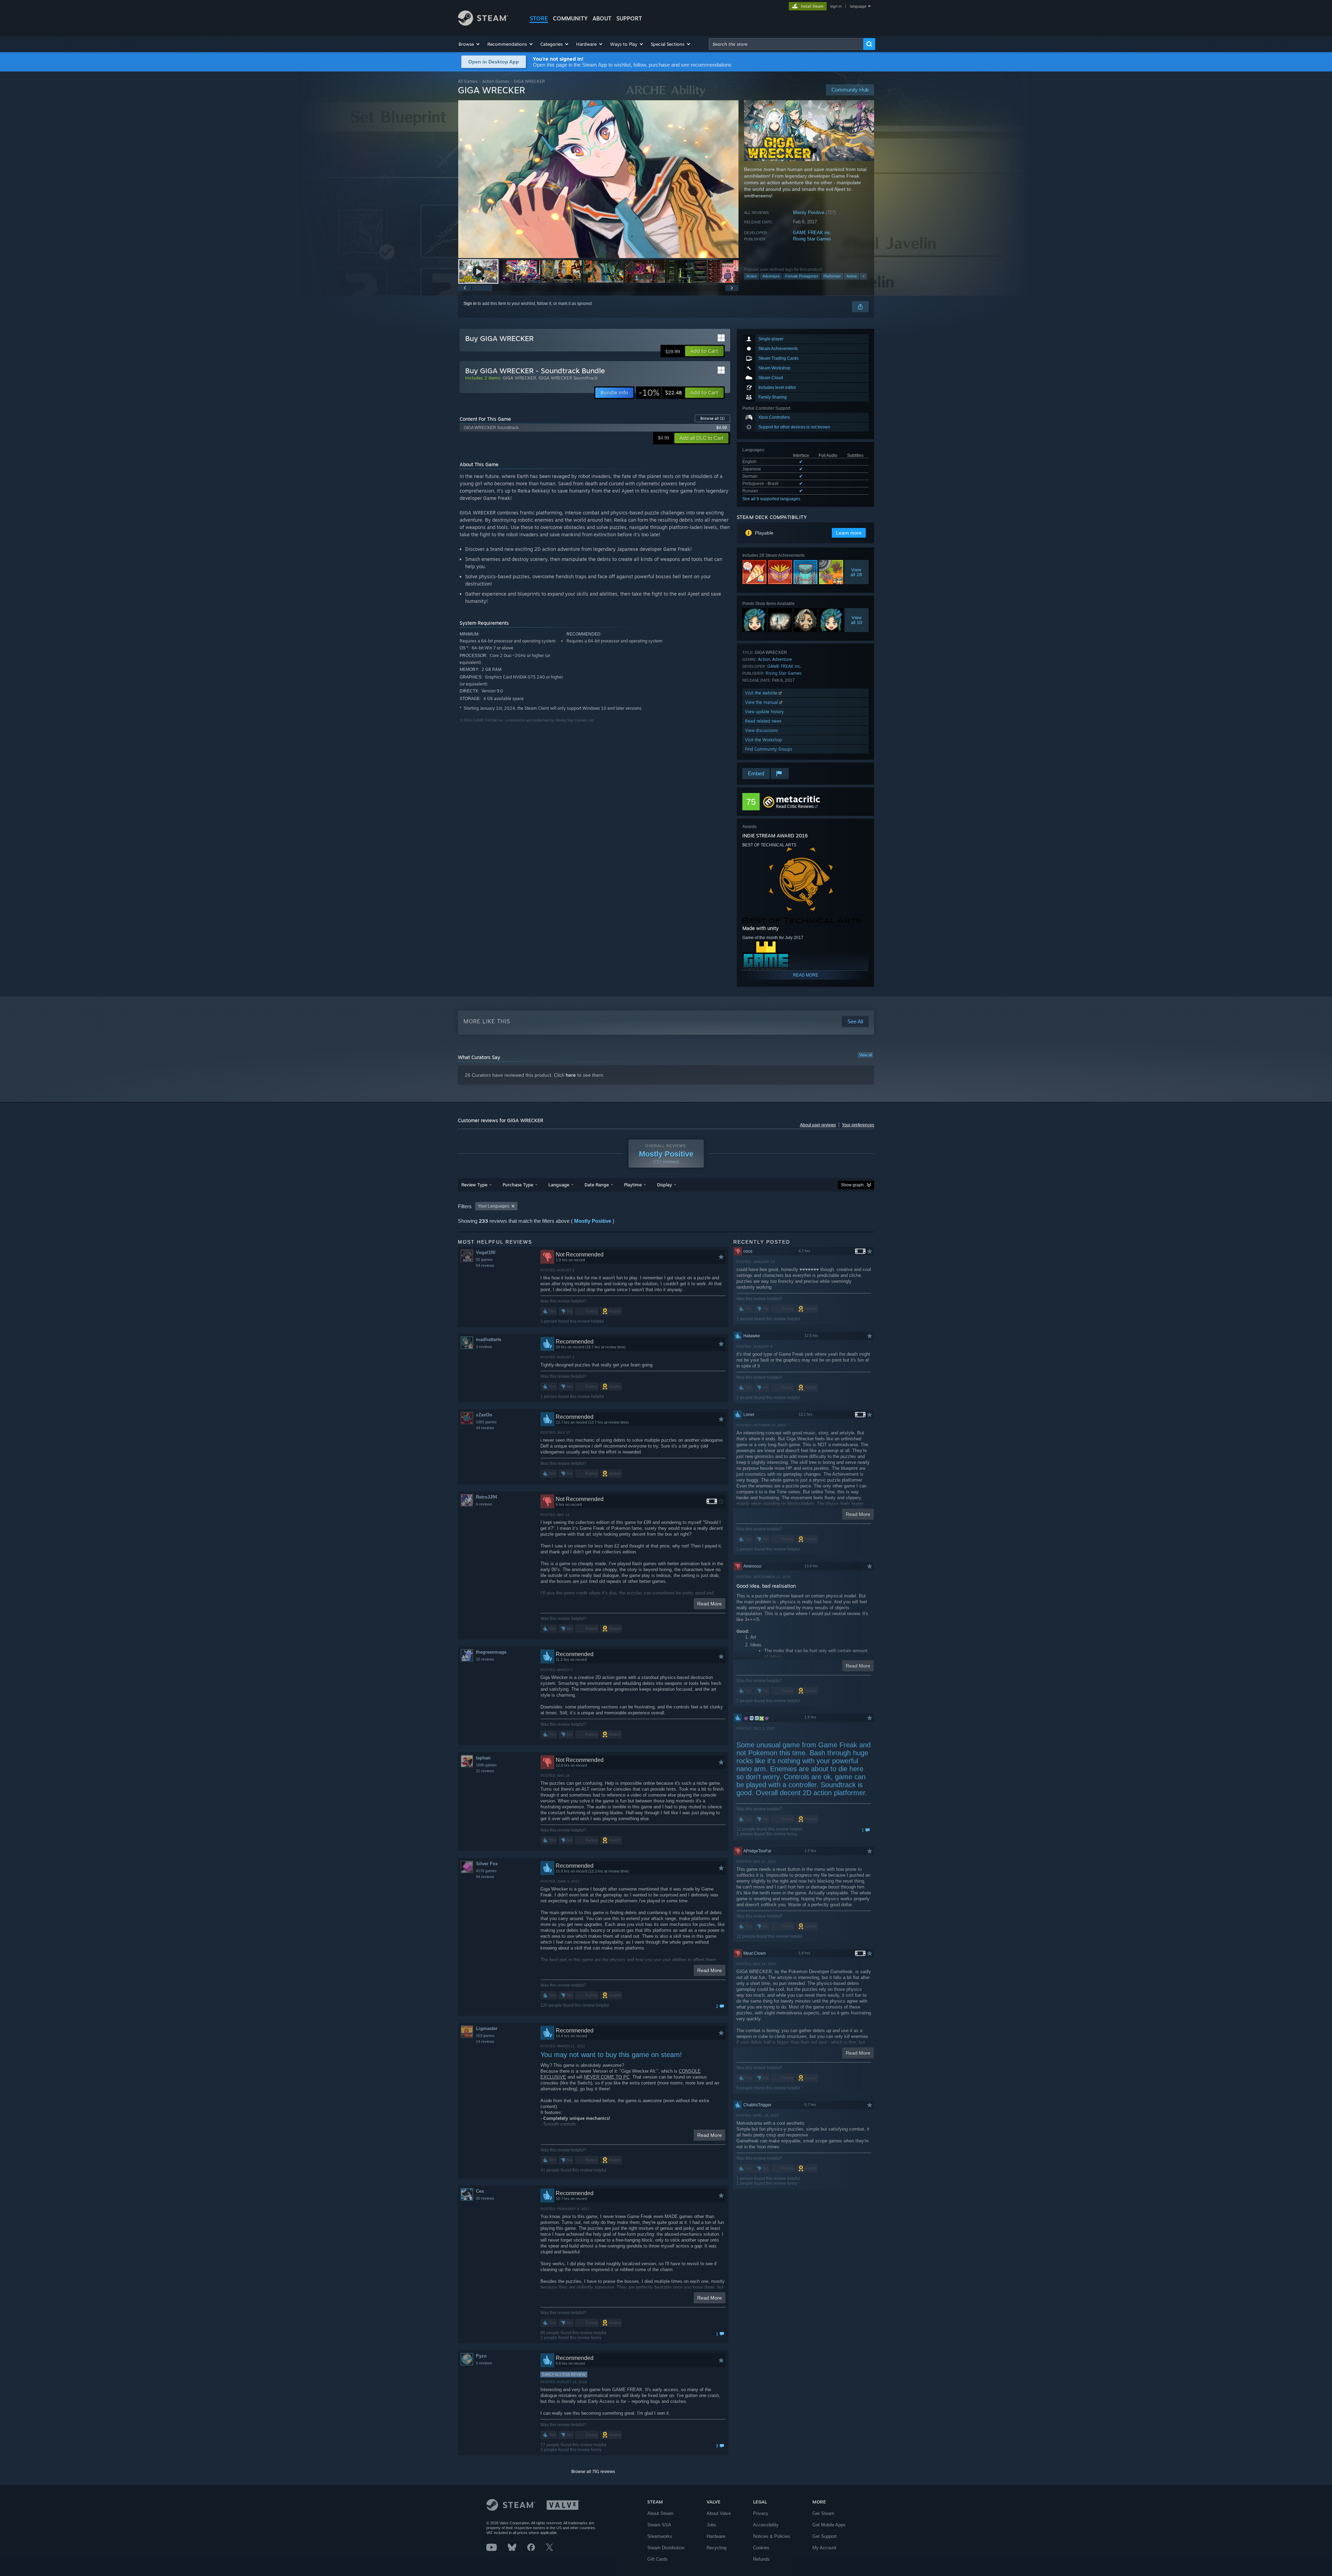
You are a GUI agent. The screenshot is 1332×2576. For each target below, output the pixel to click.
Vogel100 (486, 1252)
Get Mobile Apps (829, 2525)
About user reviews (818, 1125)
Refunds (761, 2559)
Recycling (716, 2548)
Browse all (712, 418)
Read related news (763, 721)
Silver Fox (487, 1864)
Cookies (761, 2548)
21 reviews (485, 1771)
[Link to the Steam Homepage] (483, 24)
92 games (484, 1260)
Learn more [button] (849, 533)
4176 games (486, 1871)
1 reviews (484, 1347)
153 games (485, 2036)
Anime (852, 276)
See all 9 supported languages (771, 499)
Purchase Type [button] (518, 1185)
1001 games (486, 1422)
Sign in (470, 304)
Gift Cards (658, 2559)
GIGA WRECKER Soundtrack (568, 378)
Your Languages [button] (494, 1206)
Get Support (825, 2536)
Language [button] (559, 1185)
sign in (836, 6)
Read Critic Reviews (795, 806)
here (571, 1075)
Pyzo (481, 2356)
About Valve (719, 2513)
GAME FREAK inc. (812, 233)
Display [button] (664, 1185)
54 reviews (485, 1265)
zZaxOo (484, 1415)
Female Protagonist (802, 276)
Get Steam (823, 2513)
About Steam (660, 2513)
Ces (480, 2191)
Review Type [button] (474, 1185)
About (602, 18)
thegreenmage (491, 1652)
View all (865, 1055)
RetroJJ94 (486, 1497)
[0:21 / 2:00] (598, 179)
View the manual (762, 702)
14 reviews (485, 2041)
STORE (539, 18)
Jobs (711, 2525)
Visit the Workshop (763, 740)
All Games (468, 81)
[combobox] (786, 44)
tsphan (483, 1758)
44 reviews (485, 1428)
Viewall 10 (857, 620)
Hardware (716, 2536)
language (858, 6)
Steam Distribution (666, 2548)
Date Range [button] (597, 1185)
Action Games (496, 81)
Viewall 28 (857, 572)
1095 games (486, 1765)
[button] (469, 44)
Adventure (771, 276)
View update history (765, 712)
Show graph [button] (852, 1185)
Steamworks (660, 2536)
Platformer (832, 276)
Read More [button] (710, 1604)
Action (752, 276)
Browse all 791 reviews (593, 2472)
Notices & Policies (772, 2536)
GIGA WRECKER (519, 378)
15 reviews (485, 1659)
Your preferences (858, 1125)
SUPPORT (629, 18)
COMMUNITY (570, 18)
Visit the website (762, 693)
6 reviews (484, 1504)
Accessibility (766, 2525)
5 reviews (484, 2363)
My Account (824, 2548)
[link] (660, 393)
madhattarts (489, 1340)
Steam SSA (659, 2525)
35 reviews (485, 2198)
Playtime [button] (633, 1185)
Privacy (761, 2513)
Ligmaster (487, 2028)
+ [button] (863, 276)
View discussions (762, 730)
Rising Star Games (812, 239)
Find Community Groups (769, 749)
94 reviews (485, 1877)
